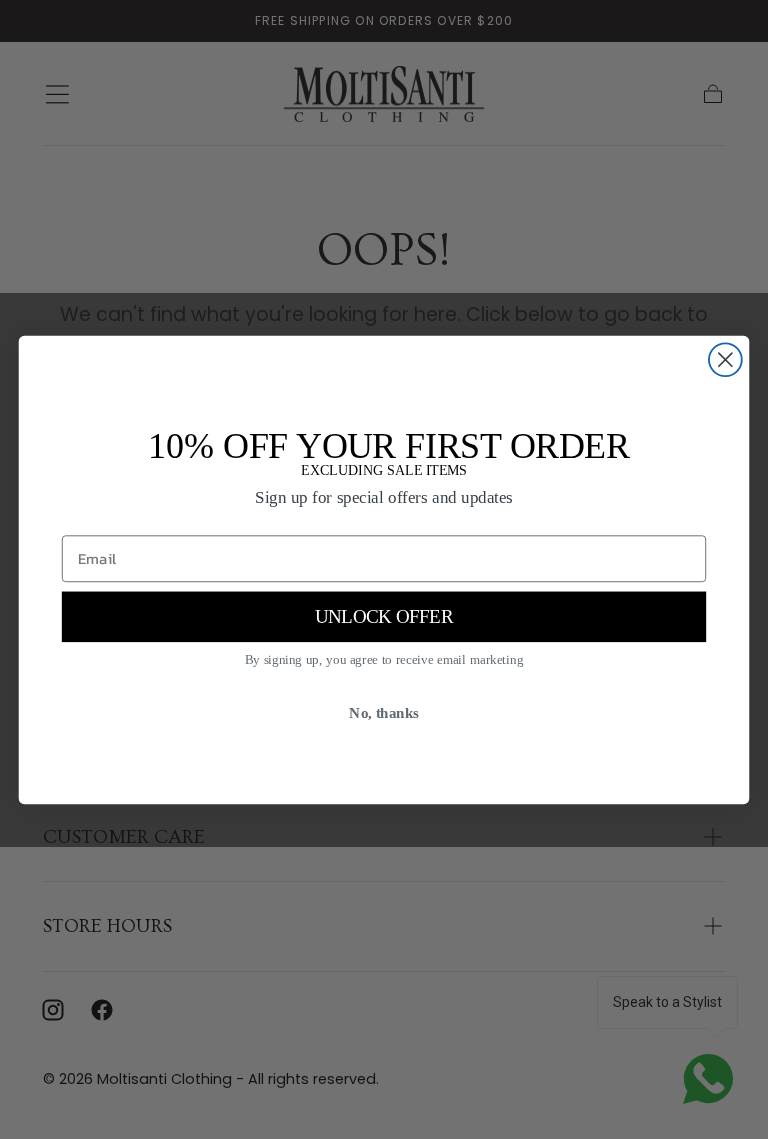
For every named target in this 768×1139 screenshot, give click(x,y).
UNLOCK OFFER (384, 616)
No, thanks (383, 712)
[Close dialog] (725, 359)
